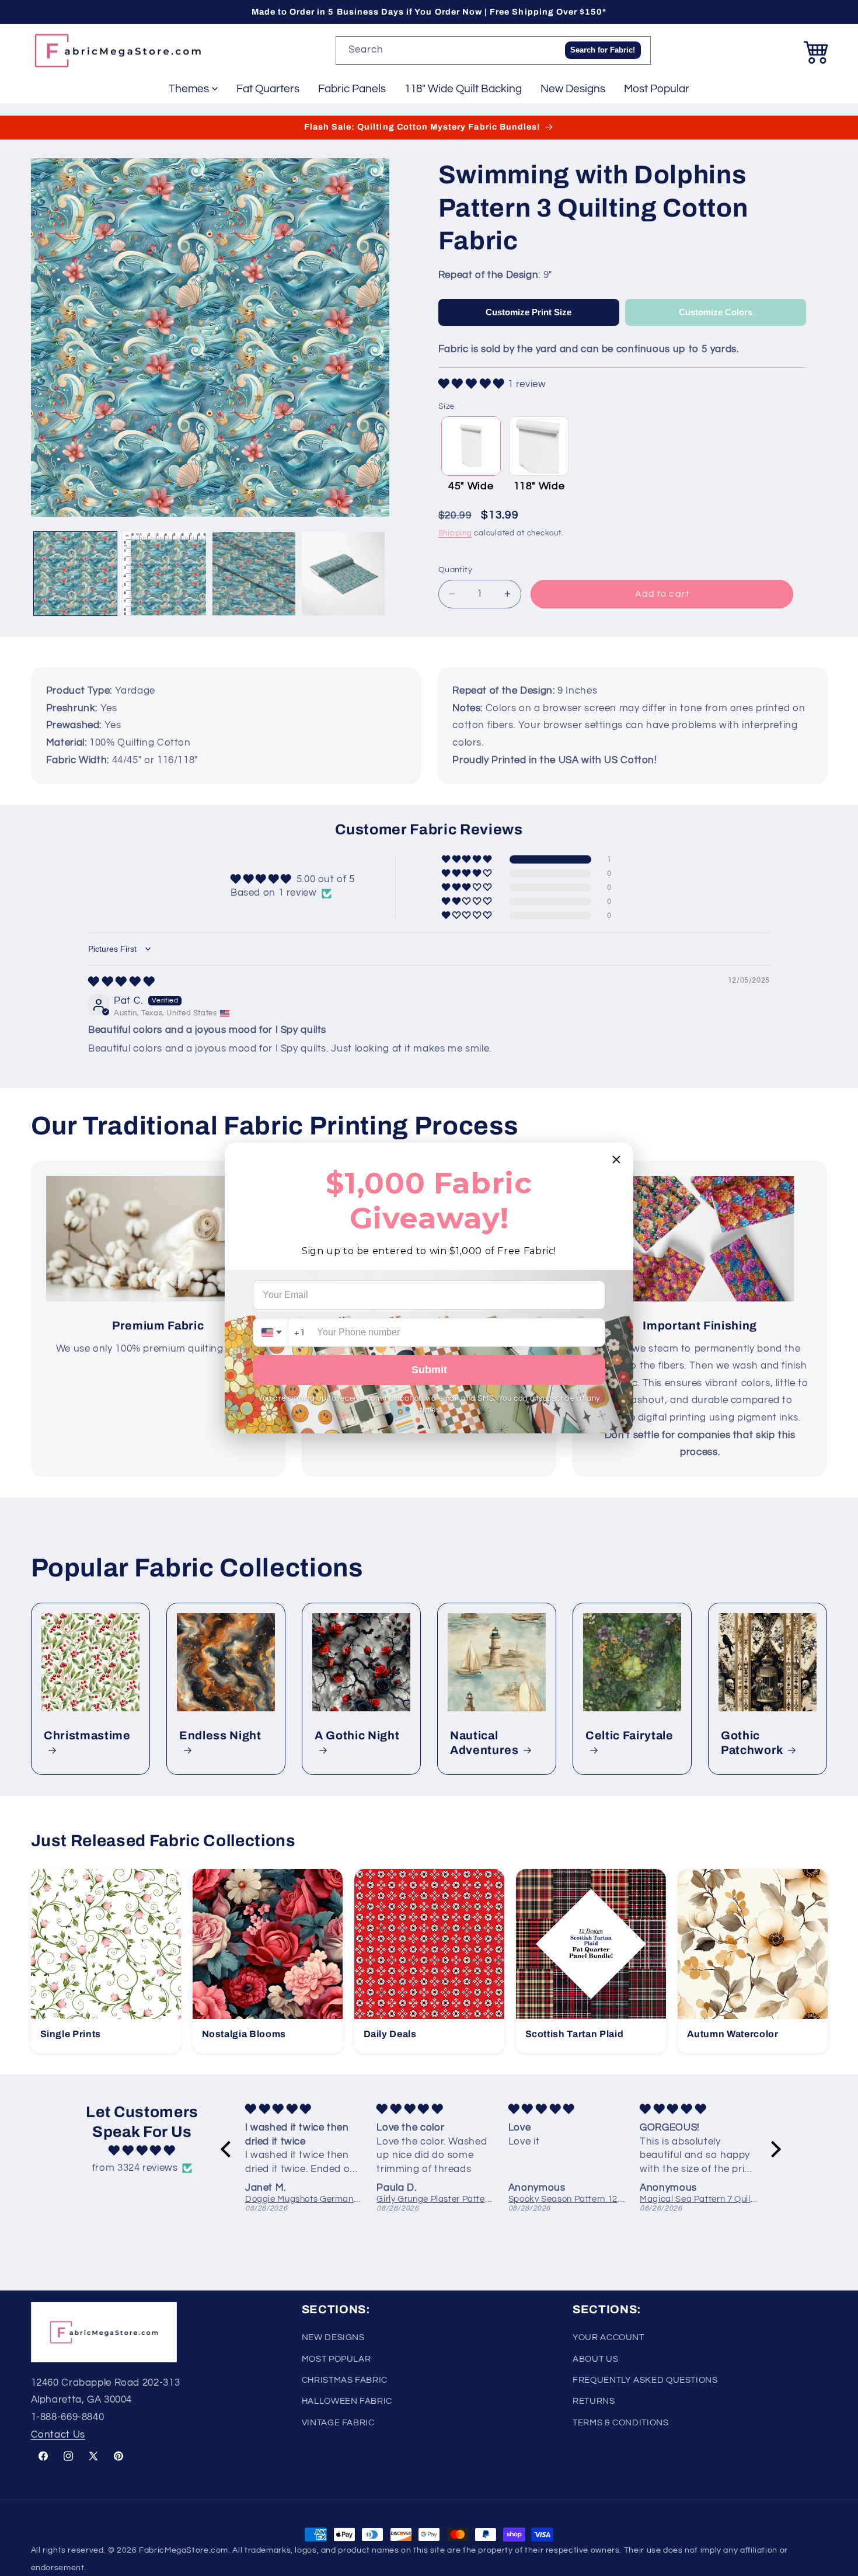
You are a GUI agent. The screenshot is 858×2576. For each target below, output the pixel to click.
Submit (429, 1370)
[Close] (616, 1160)
